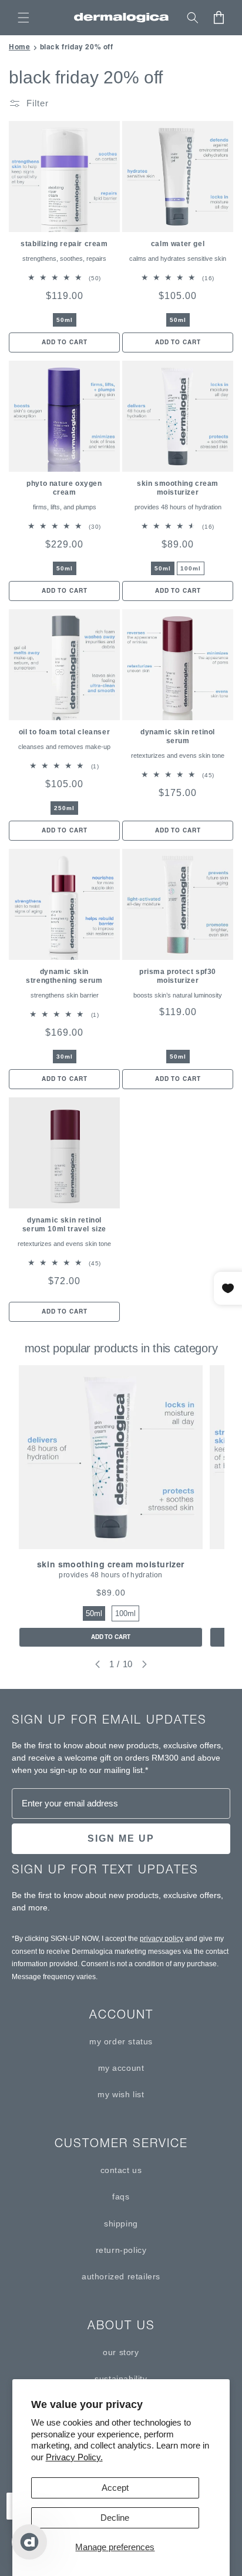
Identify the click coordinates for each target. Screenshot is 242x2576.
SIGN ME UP (121, 1838)
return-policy (121, 2250)
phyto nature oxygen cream (64, 488)
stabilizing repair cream (64, 244)
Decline (115, 2518)
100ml (191, 568)
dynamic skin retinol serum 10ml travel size (64, 1225)
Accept (115, 2488)
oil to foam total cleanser (65, 732)
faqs (121, 2197)
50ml (65, 320)
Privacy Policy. (74, 2457)
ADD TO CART (111, 1637)
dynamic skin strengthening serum (64, 976)
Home (19, 47)
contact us (121, 2170)
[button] (23, 18)
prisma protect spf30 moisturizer (178, 976)
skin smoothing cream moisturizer (178, 488)
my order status (121, 2041)
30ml (65, 1057)
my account (121, 2068)
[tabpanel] (111, 1506)
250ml (64, 808)
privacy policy (162, 1939)
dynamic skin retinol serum (178, 736)
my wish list (121, 2094)
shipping (121, 2224)
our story (121, 2352)
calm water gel (178, 244)
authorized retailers (121, 2276)
